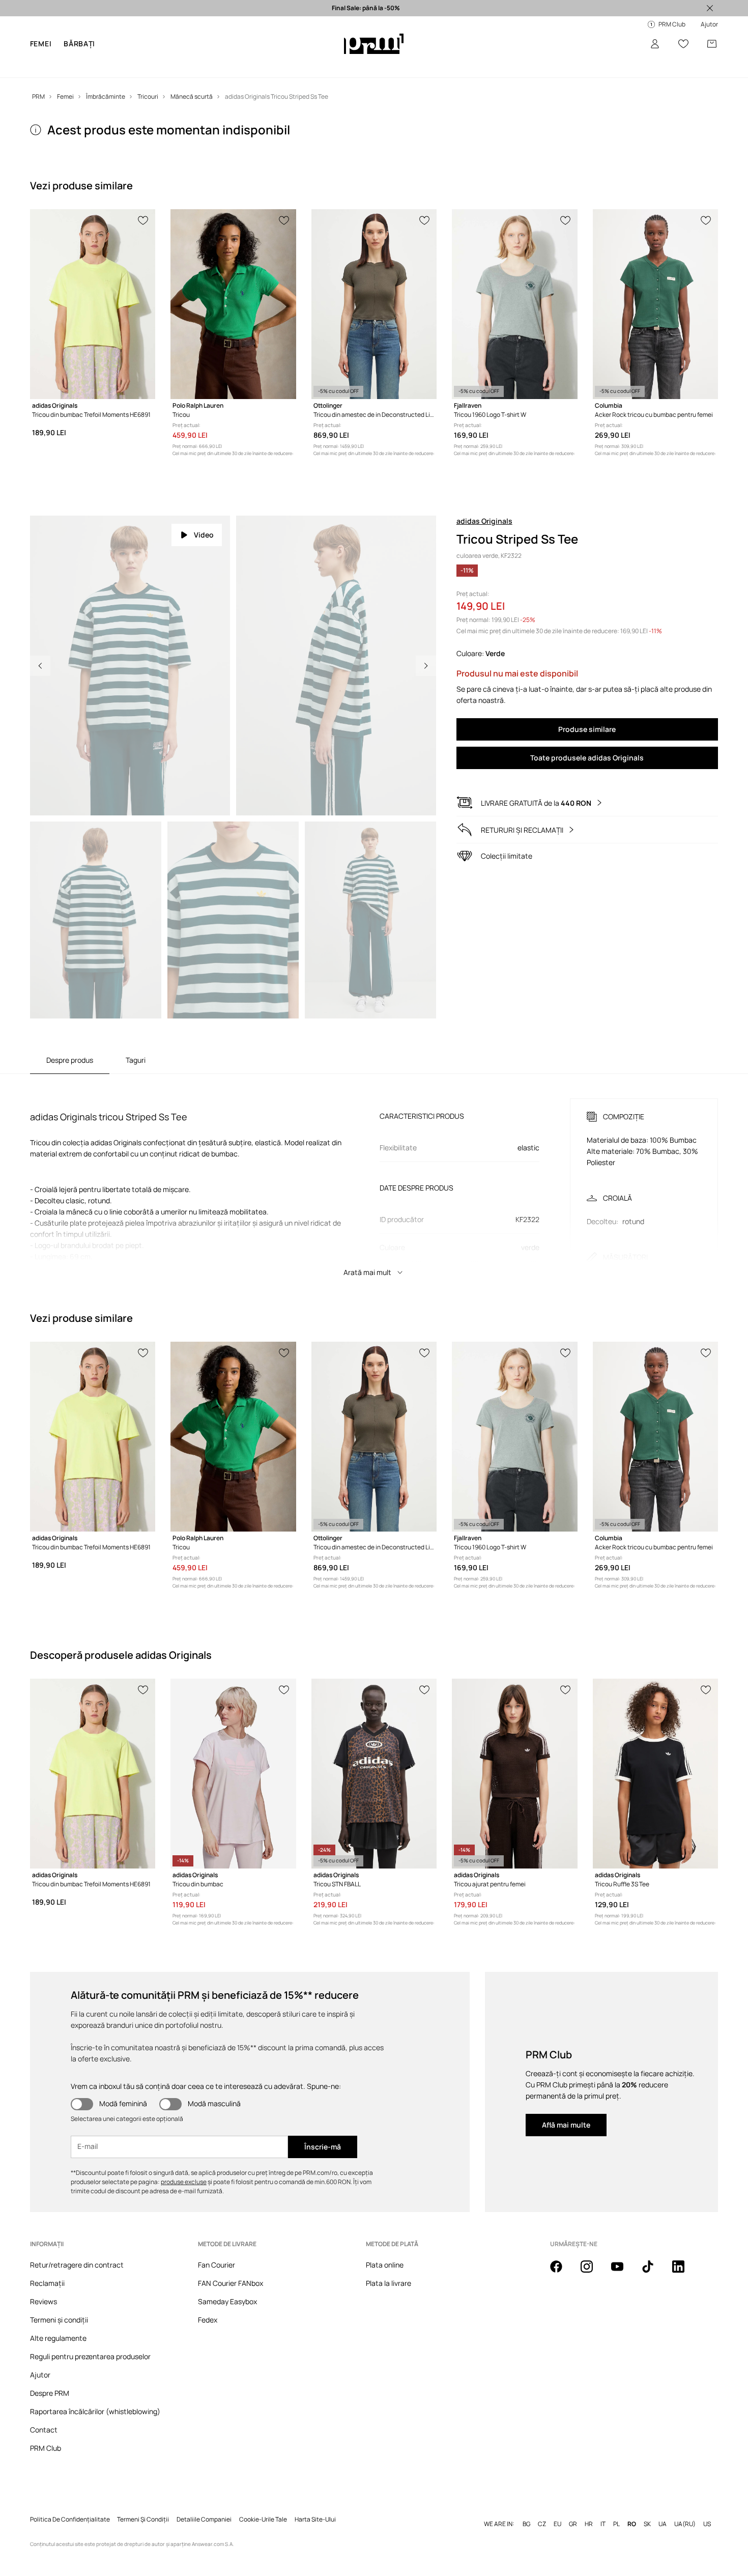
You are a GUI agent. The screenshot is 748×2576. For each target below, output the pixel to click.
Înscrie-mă (323, 2147)
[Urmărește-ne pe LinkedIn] (684, 2272)
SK (647, 2508)
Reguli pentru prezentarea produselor (90, 2356)
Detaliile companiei (204, 2503)
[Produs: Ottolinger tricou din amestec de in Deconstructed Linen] (374, 304)
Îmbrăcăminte (86, 66)
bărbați (79, 44)
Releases (311, 66)
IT (603, 2508)
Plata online (385, 2265)
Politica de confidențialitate (70, 2503)
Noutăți (43, 66)
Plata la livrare (389, 2283)
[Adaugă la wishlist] (143, 219)
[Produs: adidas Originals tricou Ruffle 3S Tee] (655, 1774)
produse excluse (184, 2182)
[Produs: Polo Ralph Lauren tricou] (233, 304)
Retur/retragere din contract (77, 2265)
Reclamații (47, 2283)
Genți (343, 66)
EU (557, 2508)
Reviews (44, 2301)
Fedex (208, 2320)
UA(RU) (685, 2508)
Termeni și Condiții (143, 2503)
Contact (44, 2430)
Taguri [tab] (136, 1060)
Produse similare (587, 729)
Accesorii (181, 66)
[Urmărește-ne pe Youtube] (623, 2272)
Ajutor (40, 2375)
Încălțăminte (138, 66)
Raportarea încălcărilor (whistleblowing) (95, 2411)
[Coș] (712, 44)
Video (204, 535)
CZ (542, 2508)
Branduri (218, 66)
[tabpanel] (374, 1178)
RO (632, 2508)
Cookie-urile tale (263, 2503)
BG (526, 2508)
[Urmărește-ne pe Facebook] (562, 2272)
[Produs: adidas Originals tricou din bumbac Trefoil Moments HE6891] (93, 304)
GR (573, 2508)
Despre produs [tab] (70, 1060)
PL (616, 2508)
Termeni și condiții (59, 2320)
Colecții (253, 66)
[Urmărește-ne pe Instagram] (593, 2272)
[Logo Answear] (374, 44)
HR (589, 2508)
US (707, 2508)
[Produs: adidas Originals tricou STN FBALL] (374, 1774)
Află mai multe (566, 2125)
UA (663, 2508)
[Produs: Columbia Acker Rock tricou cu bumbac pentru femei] (655, 304)
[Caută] (626, 44)
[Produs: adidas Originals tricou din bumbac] (233, 1774)
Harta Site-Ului (315, 2503)
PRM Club (46, 2448)
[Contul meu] (655, 44)
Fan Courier (217, 2265)
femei (41, 44)
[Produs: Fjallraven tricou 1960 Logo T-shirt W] (514, 304)
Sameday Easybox (227, 2301)
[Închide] (710, 8)
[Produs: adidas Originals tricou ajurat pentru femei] (514, 1774)
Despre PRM (50, 2393)
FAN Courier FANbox (231, 2283)
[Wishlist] (683, 44)
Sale (280, 66)
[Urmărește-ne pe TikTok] (654, 2272)
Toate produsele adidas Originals (587, 758)
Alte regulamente (58, 2338)
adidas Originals (484, 521)
